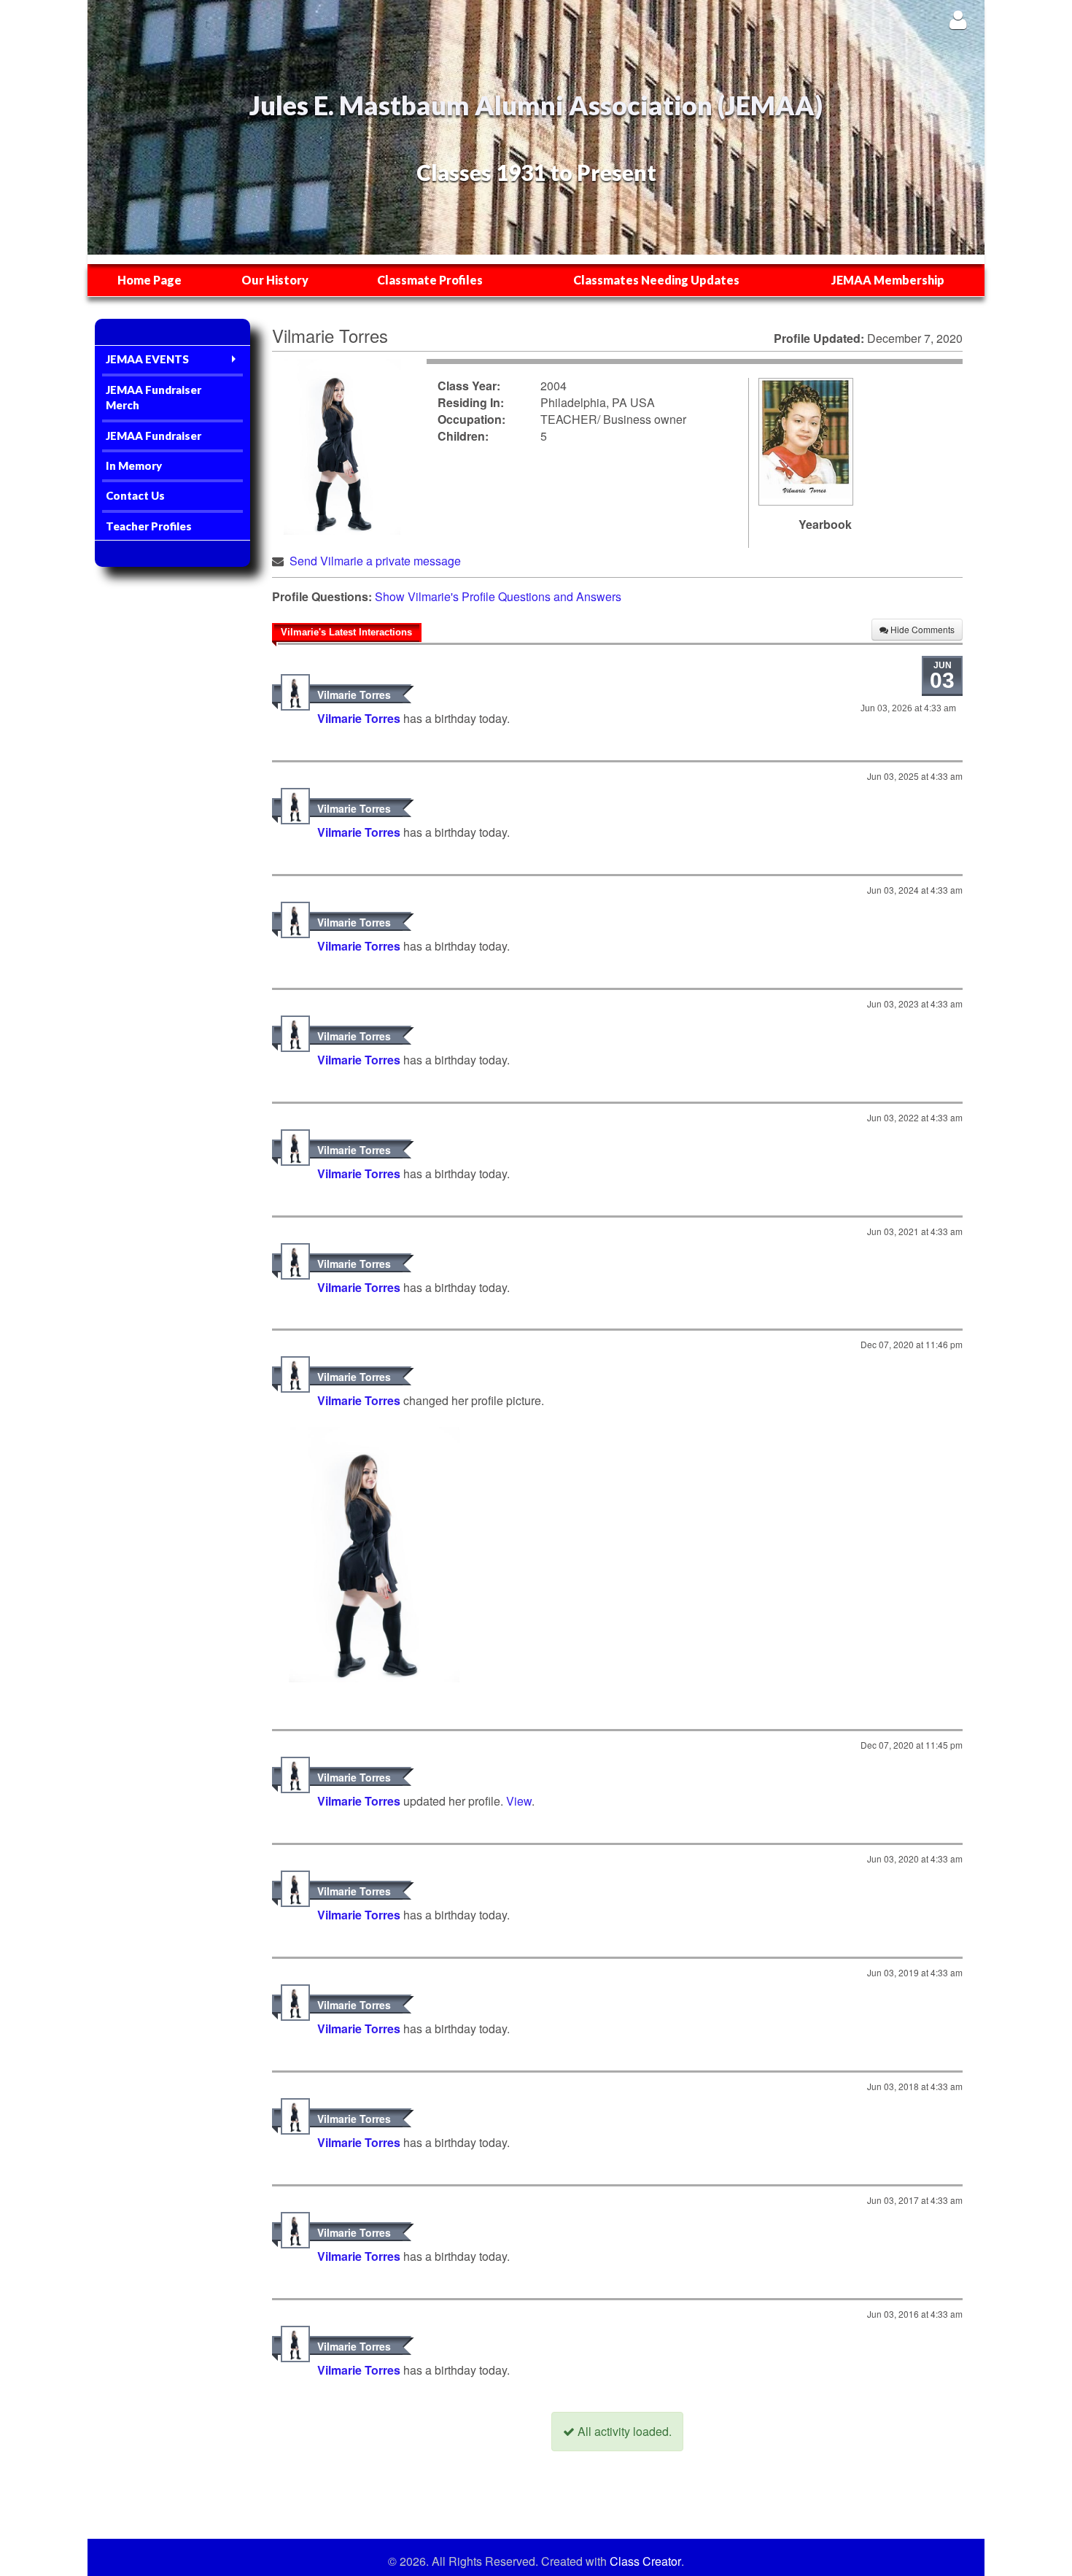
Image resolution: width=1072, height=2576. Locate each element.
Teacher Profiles (149, 526)
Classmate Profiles (430, 280)
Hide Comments (921, 629)
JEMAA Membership (888, 280)
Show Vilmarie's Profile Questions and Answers (498, 596)
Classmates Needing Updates (656, 280)
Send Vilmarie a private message (375, 561)
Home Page (149, 280)
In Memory (134, 465)
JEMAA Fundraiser (154, 436)
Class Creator (645, 2561)
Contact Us (135, 495)
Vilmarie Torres (354, 695)
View (519, 1801)
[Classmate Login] (958, 19)
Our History (275, 280)
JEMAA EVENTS (147, 359)
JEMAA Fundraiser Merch (154, 397)
